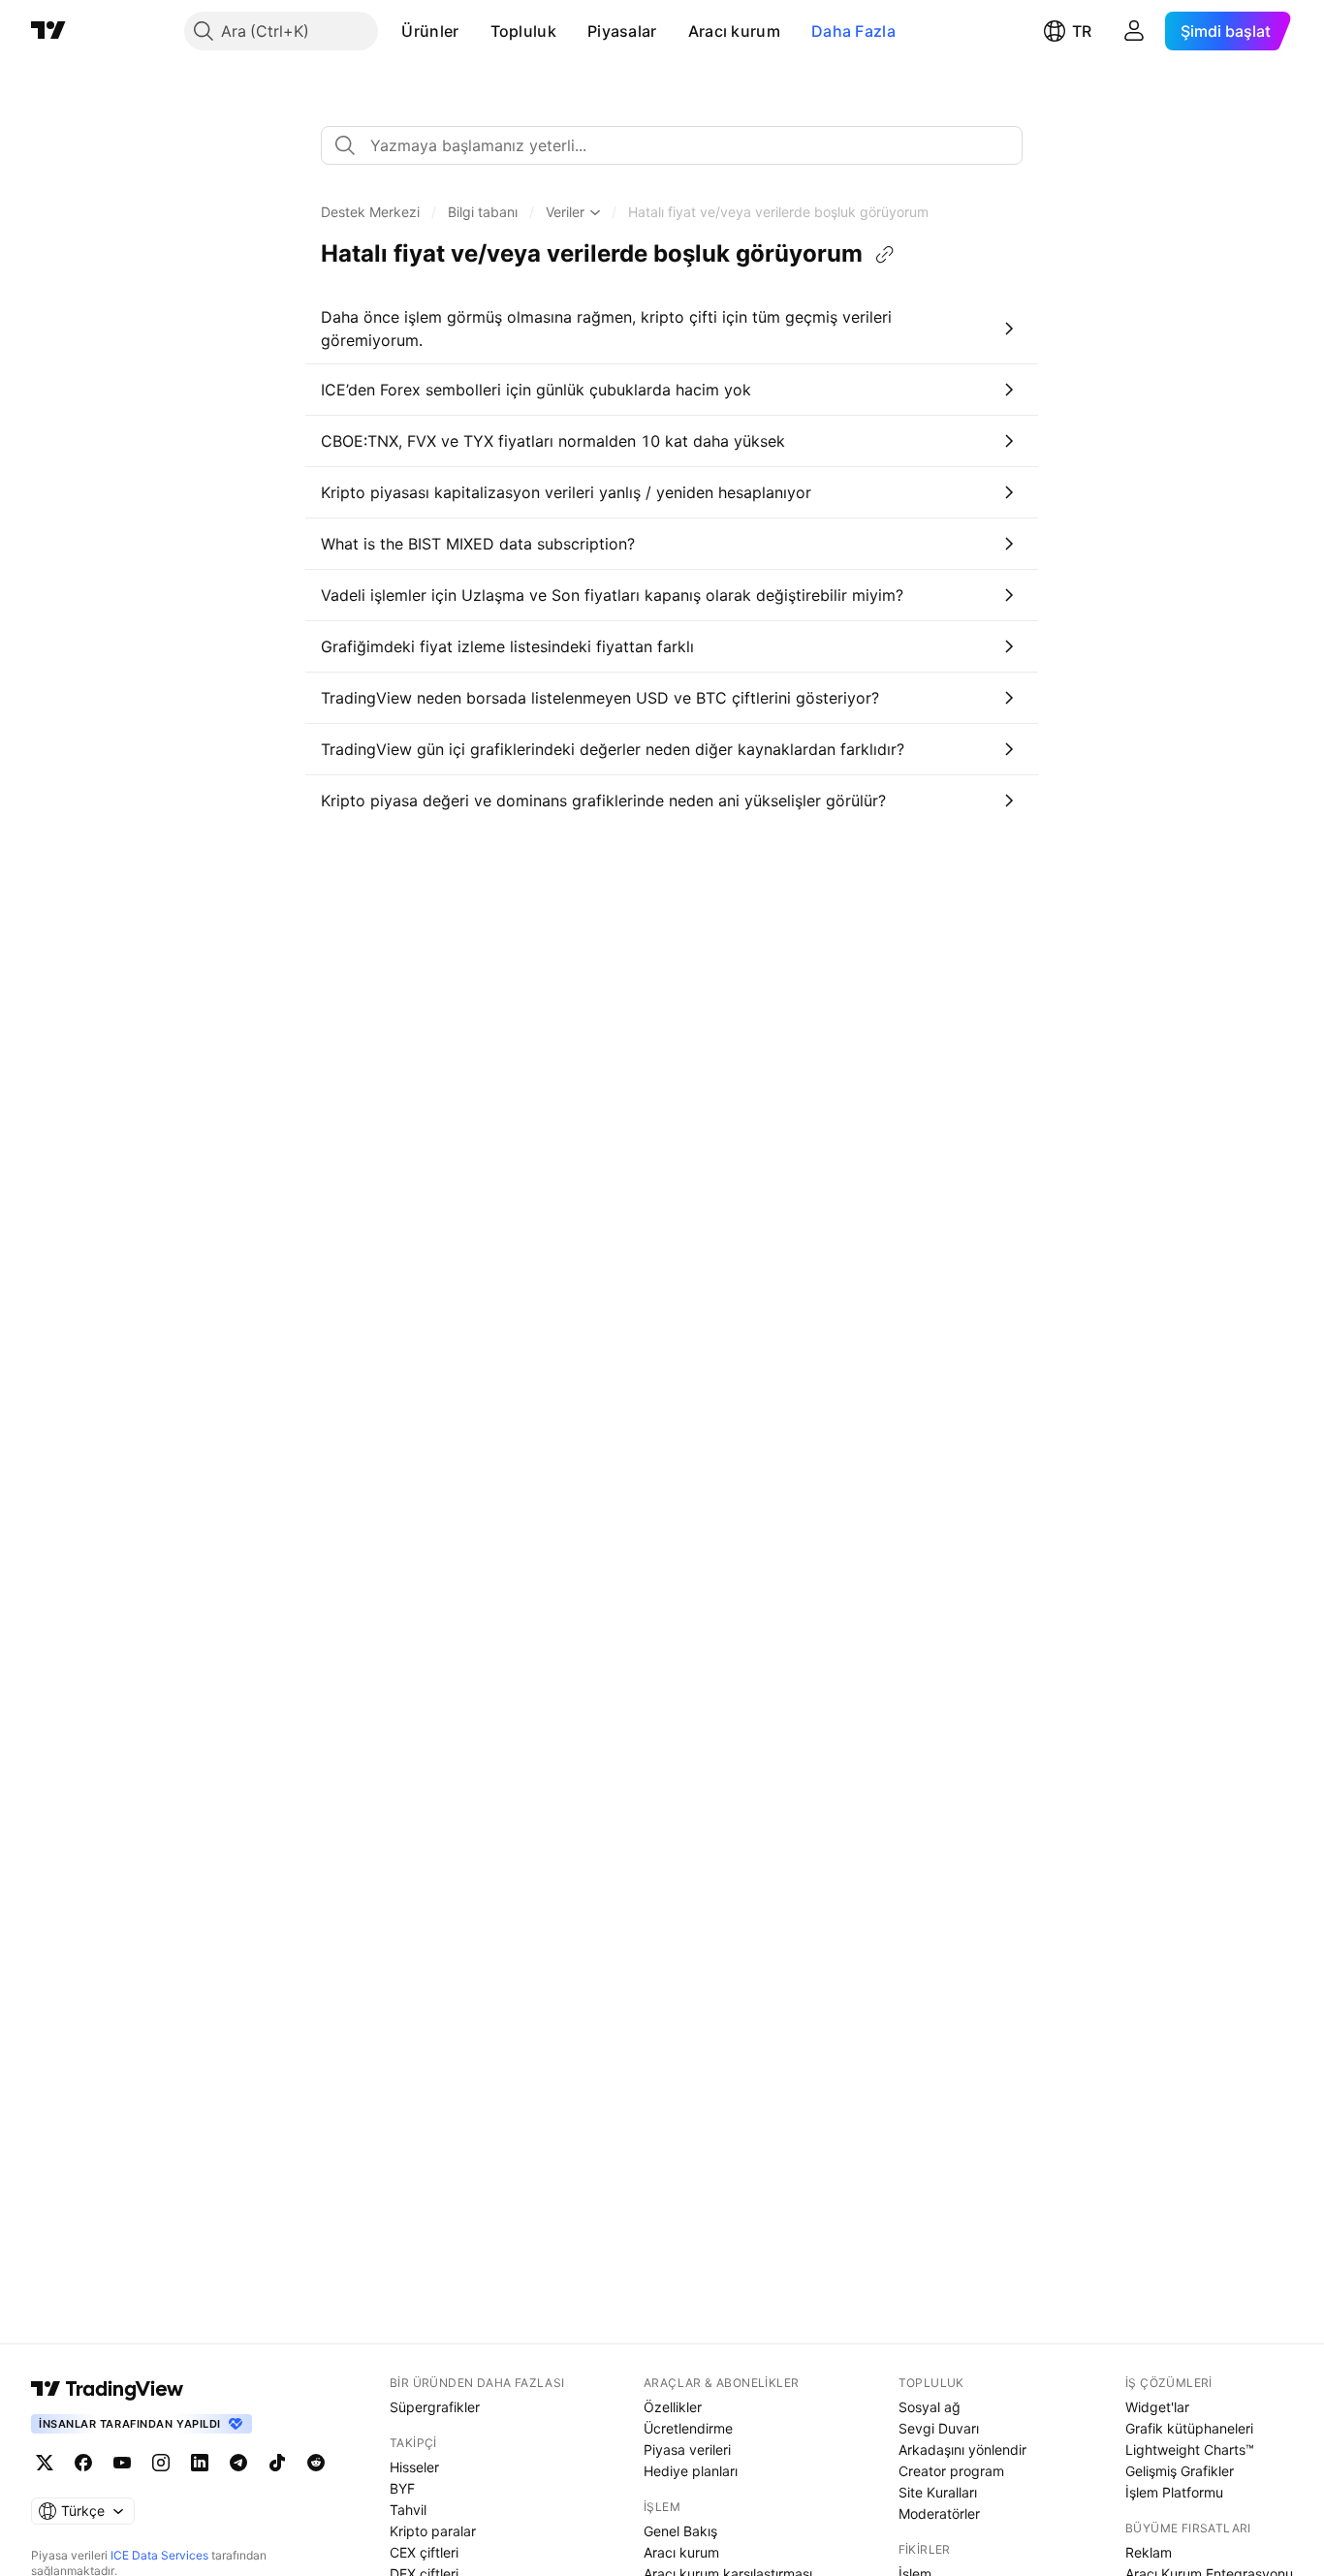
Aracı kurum (734, 31)
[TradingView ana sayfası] (48, 31)
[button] (474, 31)
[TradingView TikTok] (277, 2463)
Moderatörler (939, 2513)
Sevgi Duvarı (939, 2428)
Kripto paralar (433, 2531)
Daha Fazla (853, 31)
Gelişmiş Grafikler (1180, 2471)
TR (1082, 31)
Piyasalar (622, 31)
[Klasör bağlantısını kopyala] (885, 255)
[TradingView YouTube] (122, 2463)
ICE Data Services (159, 2555)
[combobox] (672, 145)
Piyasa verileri (687, 2450)
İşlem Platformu (1174, 2492)
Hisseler (414, 2467)
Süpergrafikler (435, 2407)
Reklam (1149, 2552)
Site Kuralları (938, 2492)
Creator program (951, 2471)
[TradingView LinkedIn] (200, 2463)
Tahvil (408, 2510)
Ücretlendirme (688, 2428)
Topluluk (523, 31)
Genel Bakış (680, 2531)
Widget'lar (1157, 2407)
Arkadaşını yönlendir (962, 2450)
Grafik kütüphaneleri (1189, 2428)
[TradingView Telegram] (238, 2463)
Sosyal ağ (930, 2407)
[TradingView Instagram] (161, 2463)
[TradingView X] (45, 2463)
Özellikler (673, 2407)
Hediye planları (691, 2471)
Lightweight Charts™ (1190, 2450)
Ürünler (430, 31)
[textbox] (679, 145)
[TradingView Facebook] (83, 2463)
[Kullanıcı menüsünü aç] (1134, 31)
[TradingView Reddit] (316, 2463)
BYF (402, 2488)
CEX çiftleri (424, 2552)
